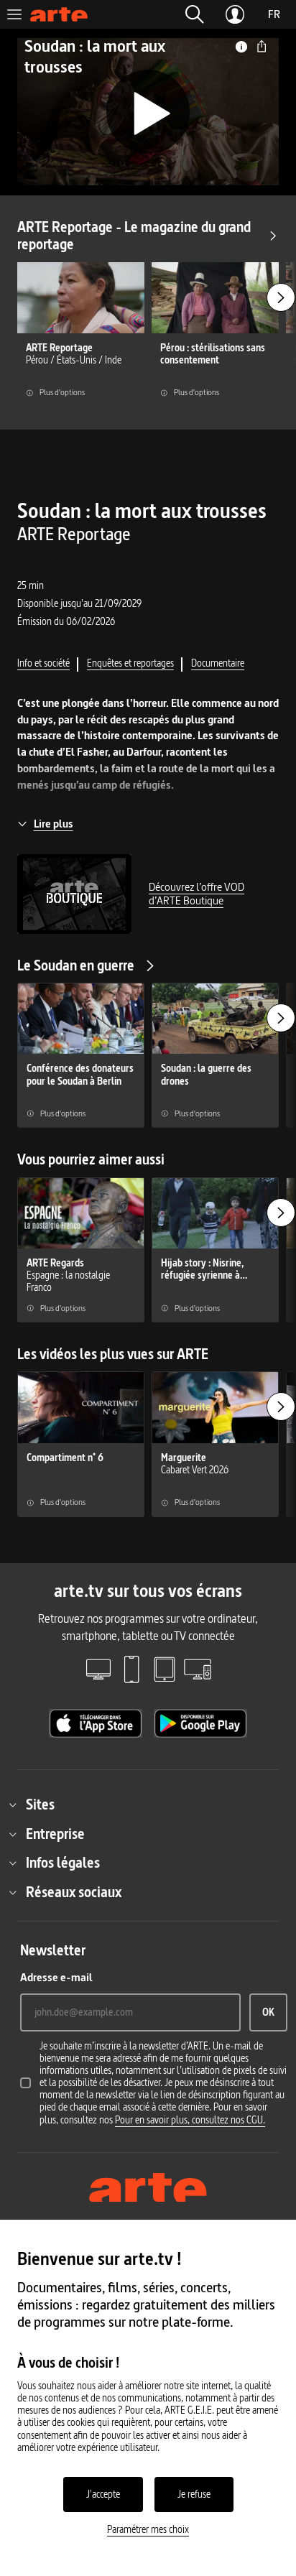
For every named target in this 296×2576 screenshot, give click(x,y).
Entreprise (55, 1834)
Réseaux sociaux (74, 1892)
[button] (195, 14)
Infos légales (63, 1863)
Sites (40, 1804)
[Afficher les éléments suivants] (281, 297)
